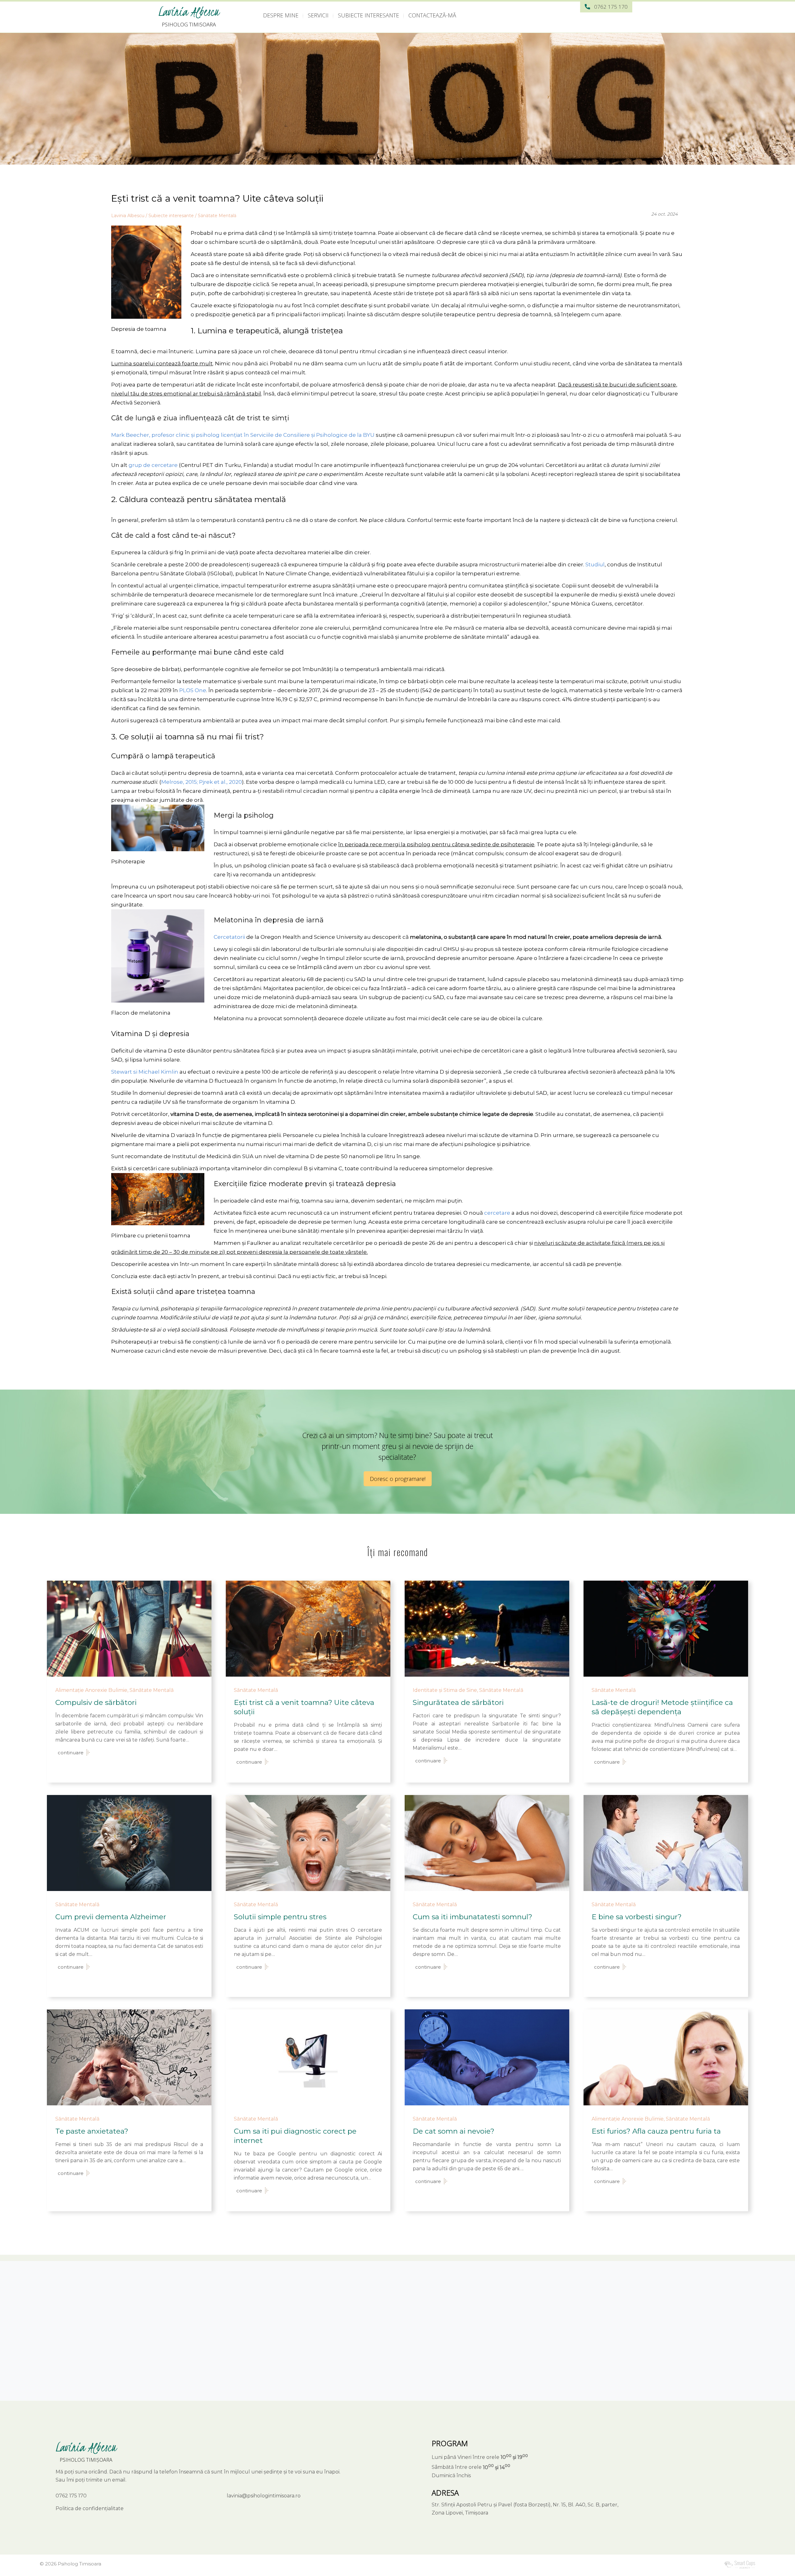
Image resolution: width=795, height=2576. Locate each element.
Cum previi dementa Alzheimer (111, 1917)
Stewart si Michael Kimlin (145, 1072)
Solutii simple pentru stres (280, 1917)
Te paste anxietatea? (92, 2131)
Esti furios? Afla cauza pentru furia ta (656, 2131)
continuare (71, 1753)
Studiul (595, 564)
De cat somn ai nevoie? (454, 2131)
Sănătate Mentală (217, 216)
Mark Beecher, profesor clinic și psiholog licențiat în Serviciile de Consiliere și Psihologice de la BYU (243, 435)
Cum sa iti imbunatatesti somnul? (472, 1917)
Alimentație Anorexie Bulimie (91, 1690)
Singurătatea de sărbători (458, 1702)
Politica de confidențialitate (90, 2508)
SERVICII (318, 15)
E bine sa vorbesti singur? (637, 1917)
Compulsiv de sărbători (96, 1702)
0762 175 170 (611, 7)
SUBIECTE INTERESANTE (368, 15)
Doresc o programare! (398, 1479)
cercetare (497, 1213)
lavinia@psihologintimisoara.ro (264, 2496)
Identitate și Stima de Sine (445, 1690)
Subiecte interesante (171, 216)
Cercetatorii (229, 937)
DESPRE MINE (281, 15)
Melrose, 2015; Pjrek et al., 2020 (202, 782)
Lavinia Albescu (189, 12)
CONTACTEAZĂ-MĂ (432, 15)
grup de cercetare (153, 465)
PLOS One (193, 690)
